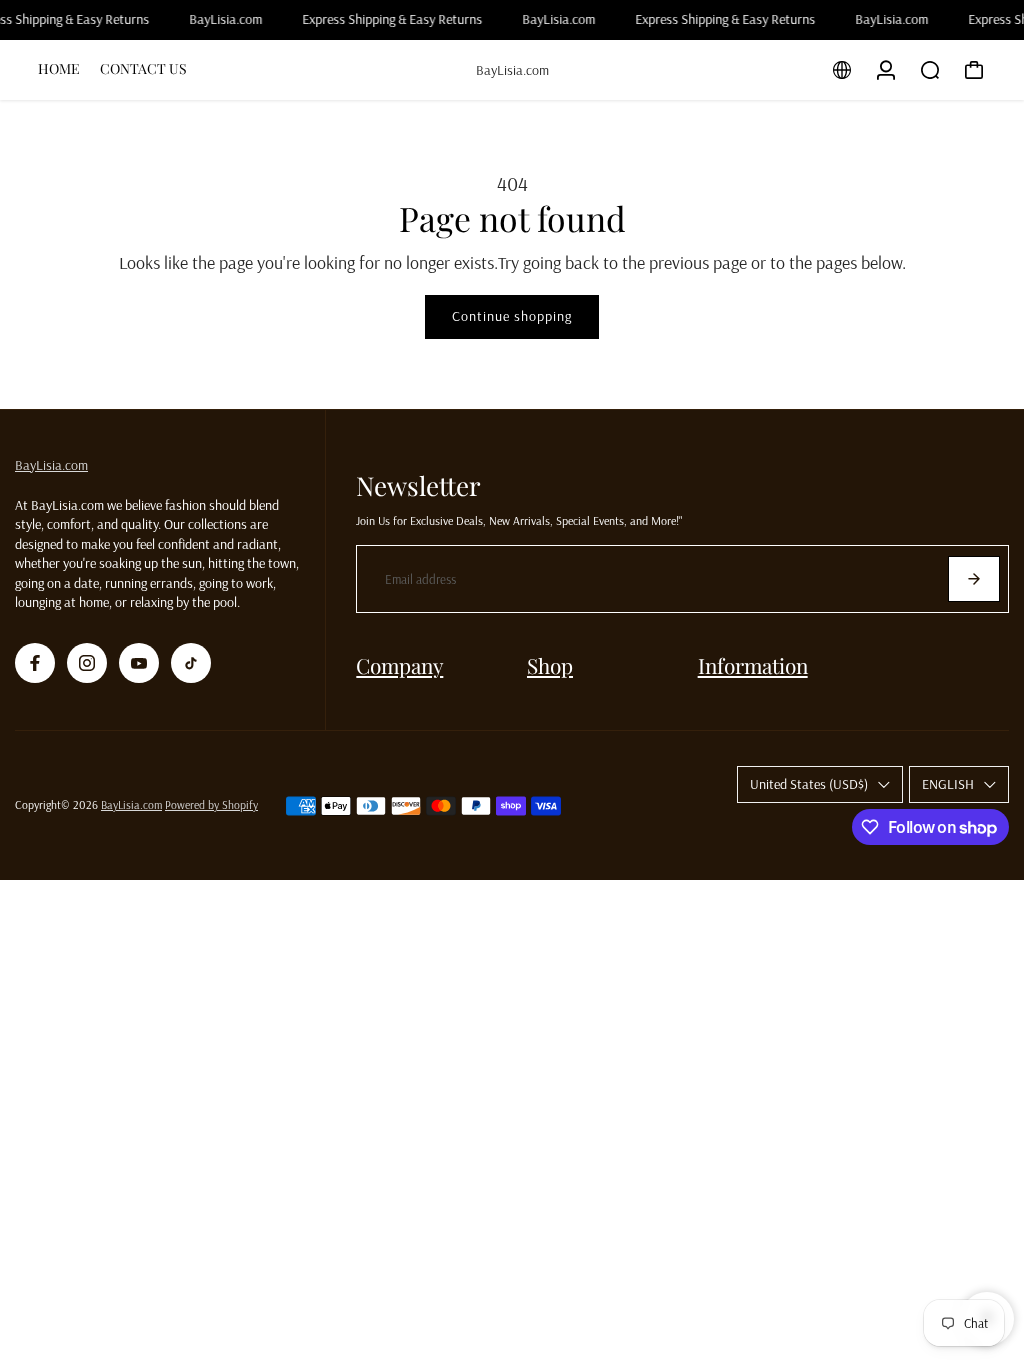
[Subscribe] (974, 579)
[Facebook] (35, 663)
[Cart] (974, 70)
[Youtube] (139, 663)
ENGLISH (948, 784)
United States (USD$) (809, 784)
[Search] (930, 70)
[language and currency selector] (842, 70)
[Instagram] (87, 663)
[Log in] (886, 70)
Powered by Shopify (211, 804)
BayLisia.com (51, 465)
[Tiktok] (191, 663)
